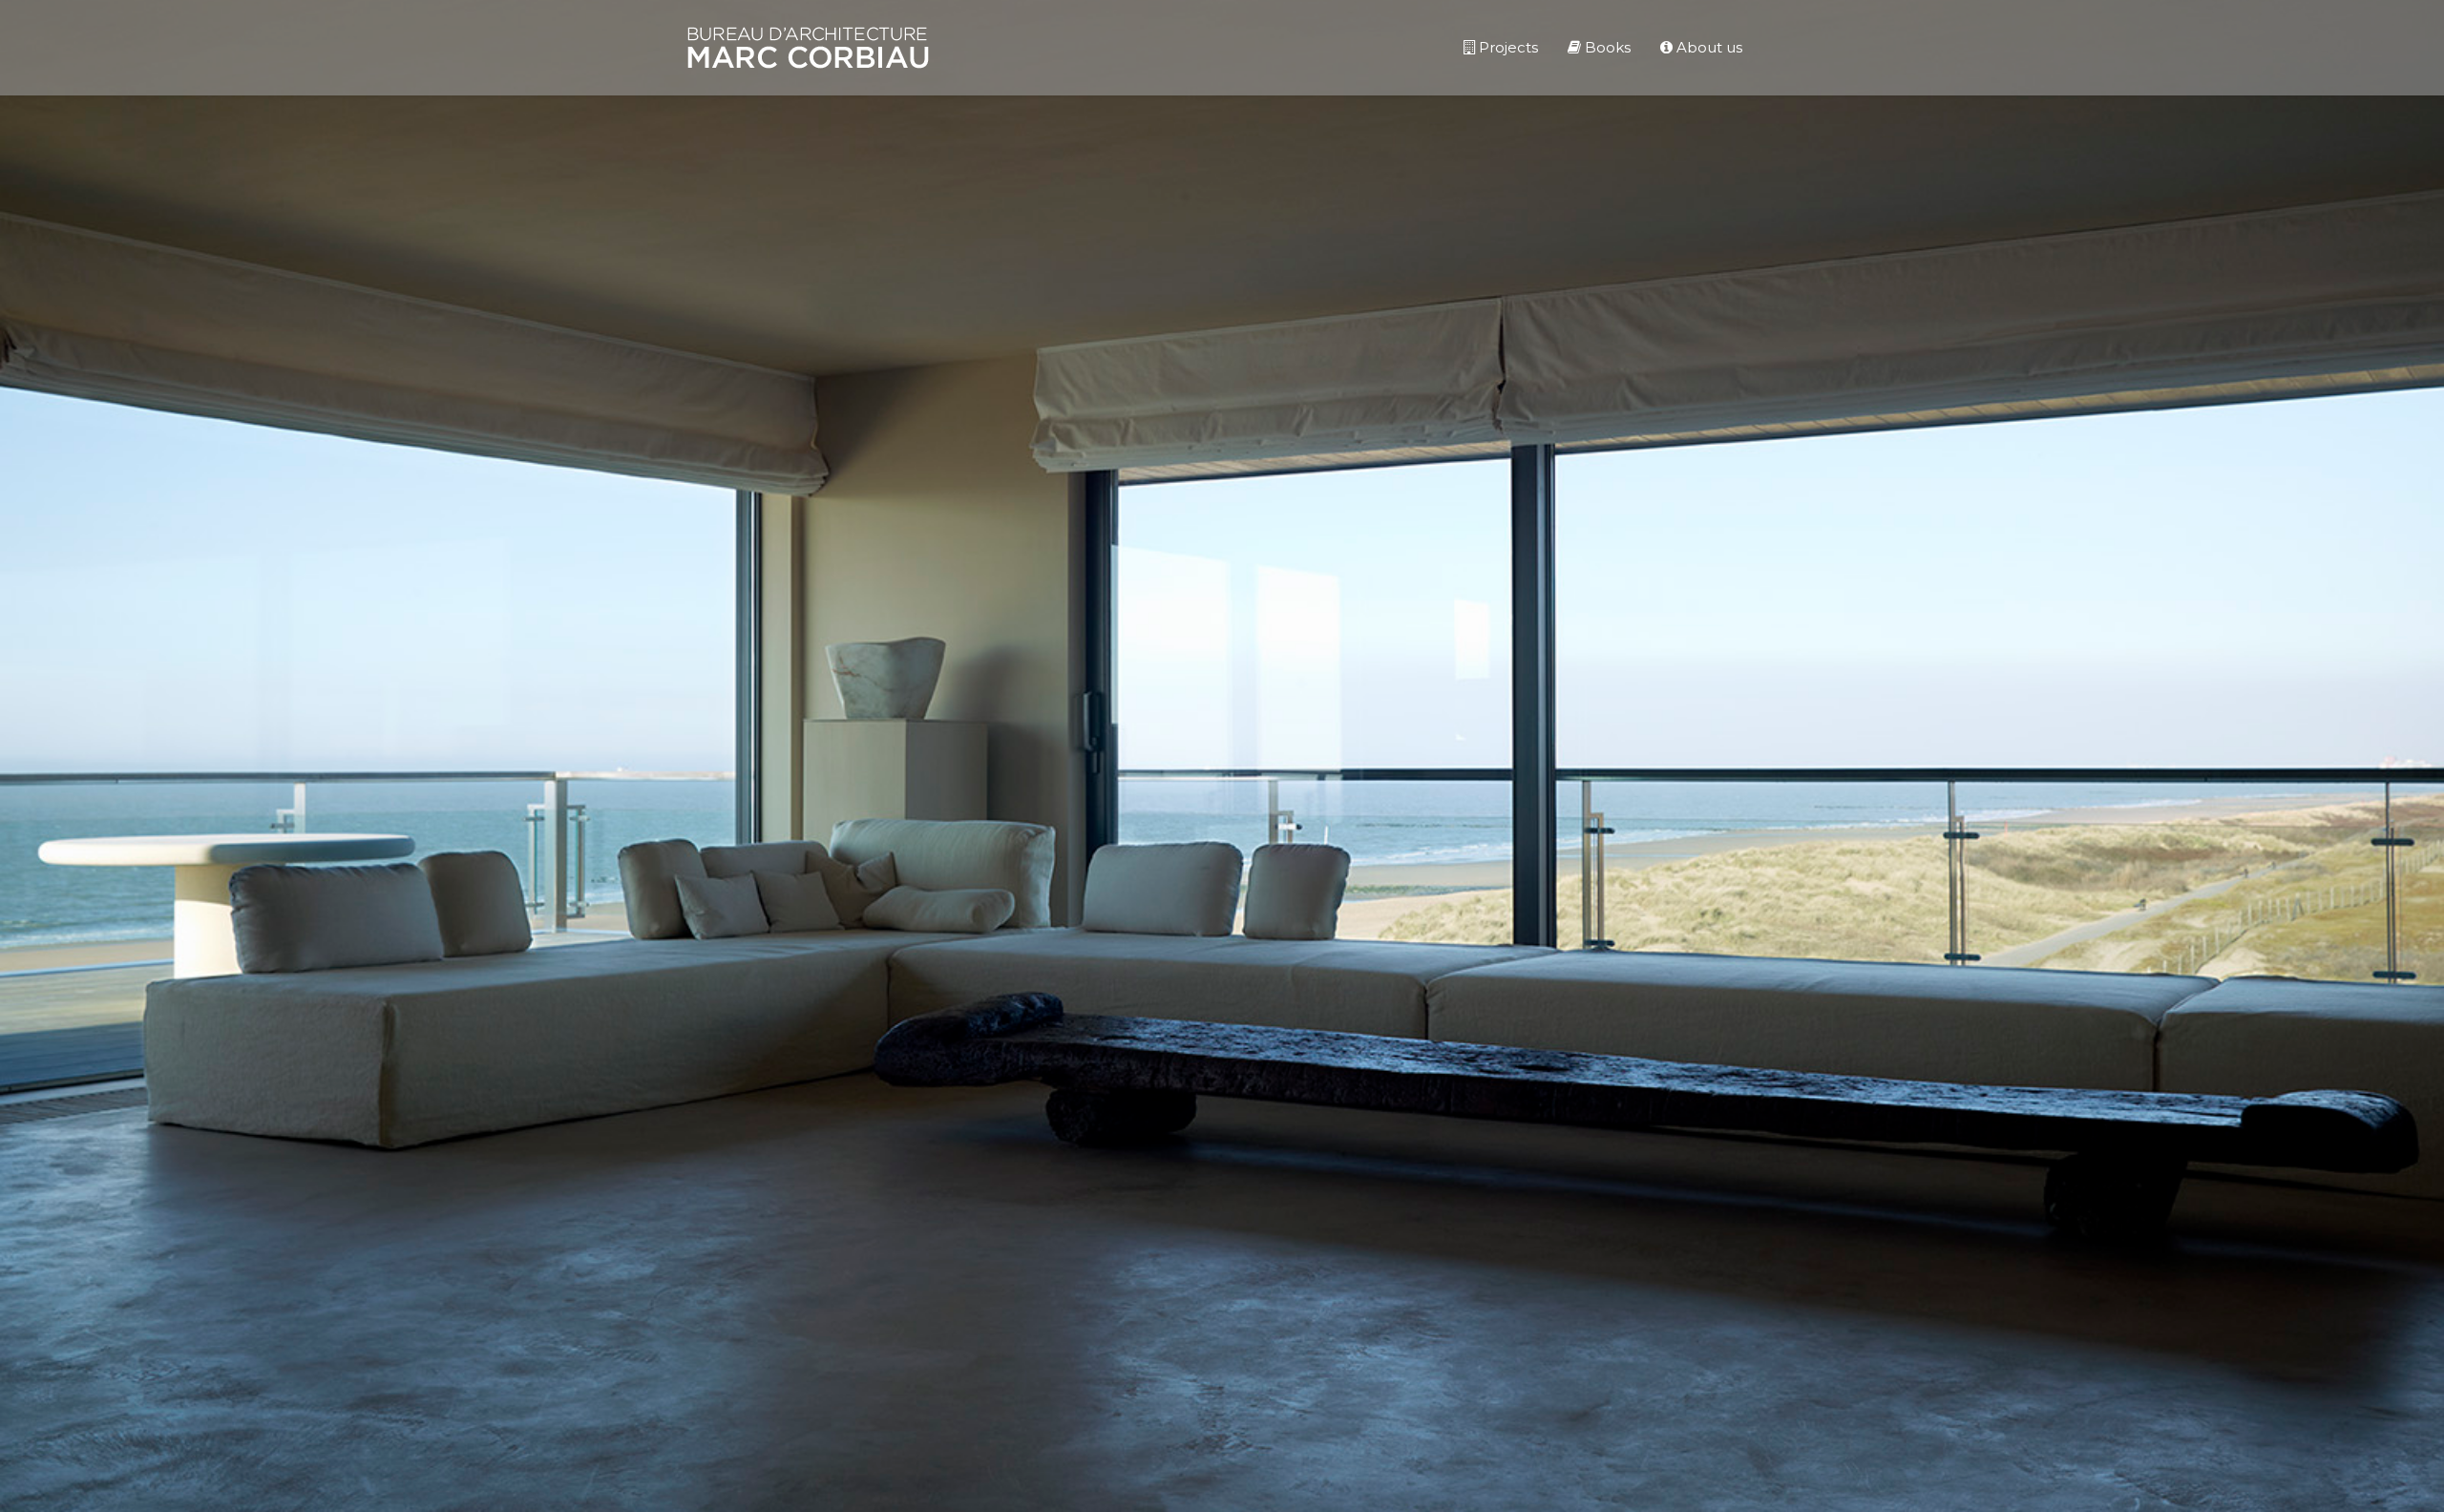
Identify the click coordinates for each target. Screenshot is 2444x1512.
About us (1707, 47)
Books (1606, 47)
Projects (1506, 47)
